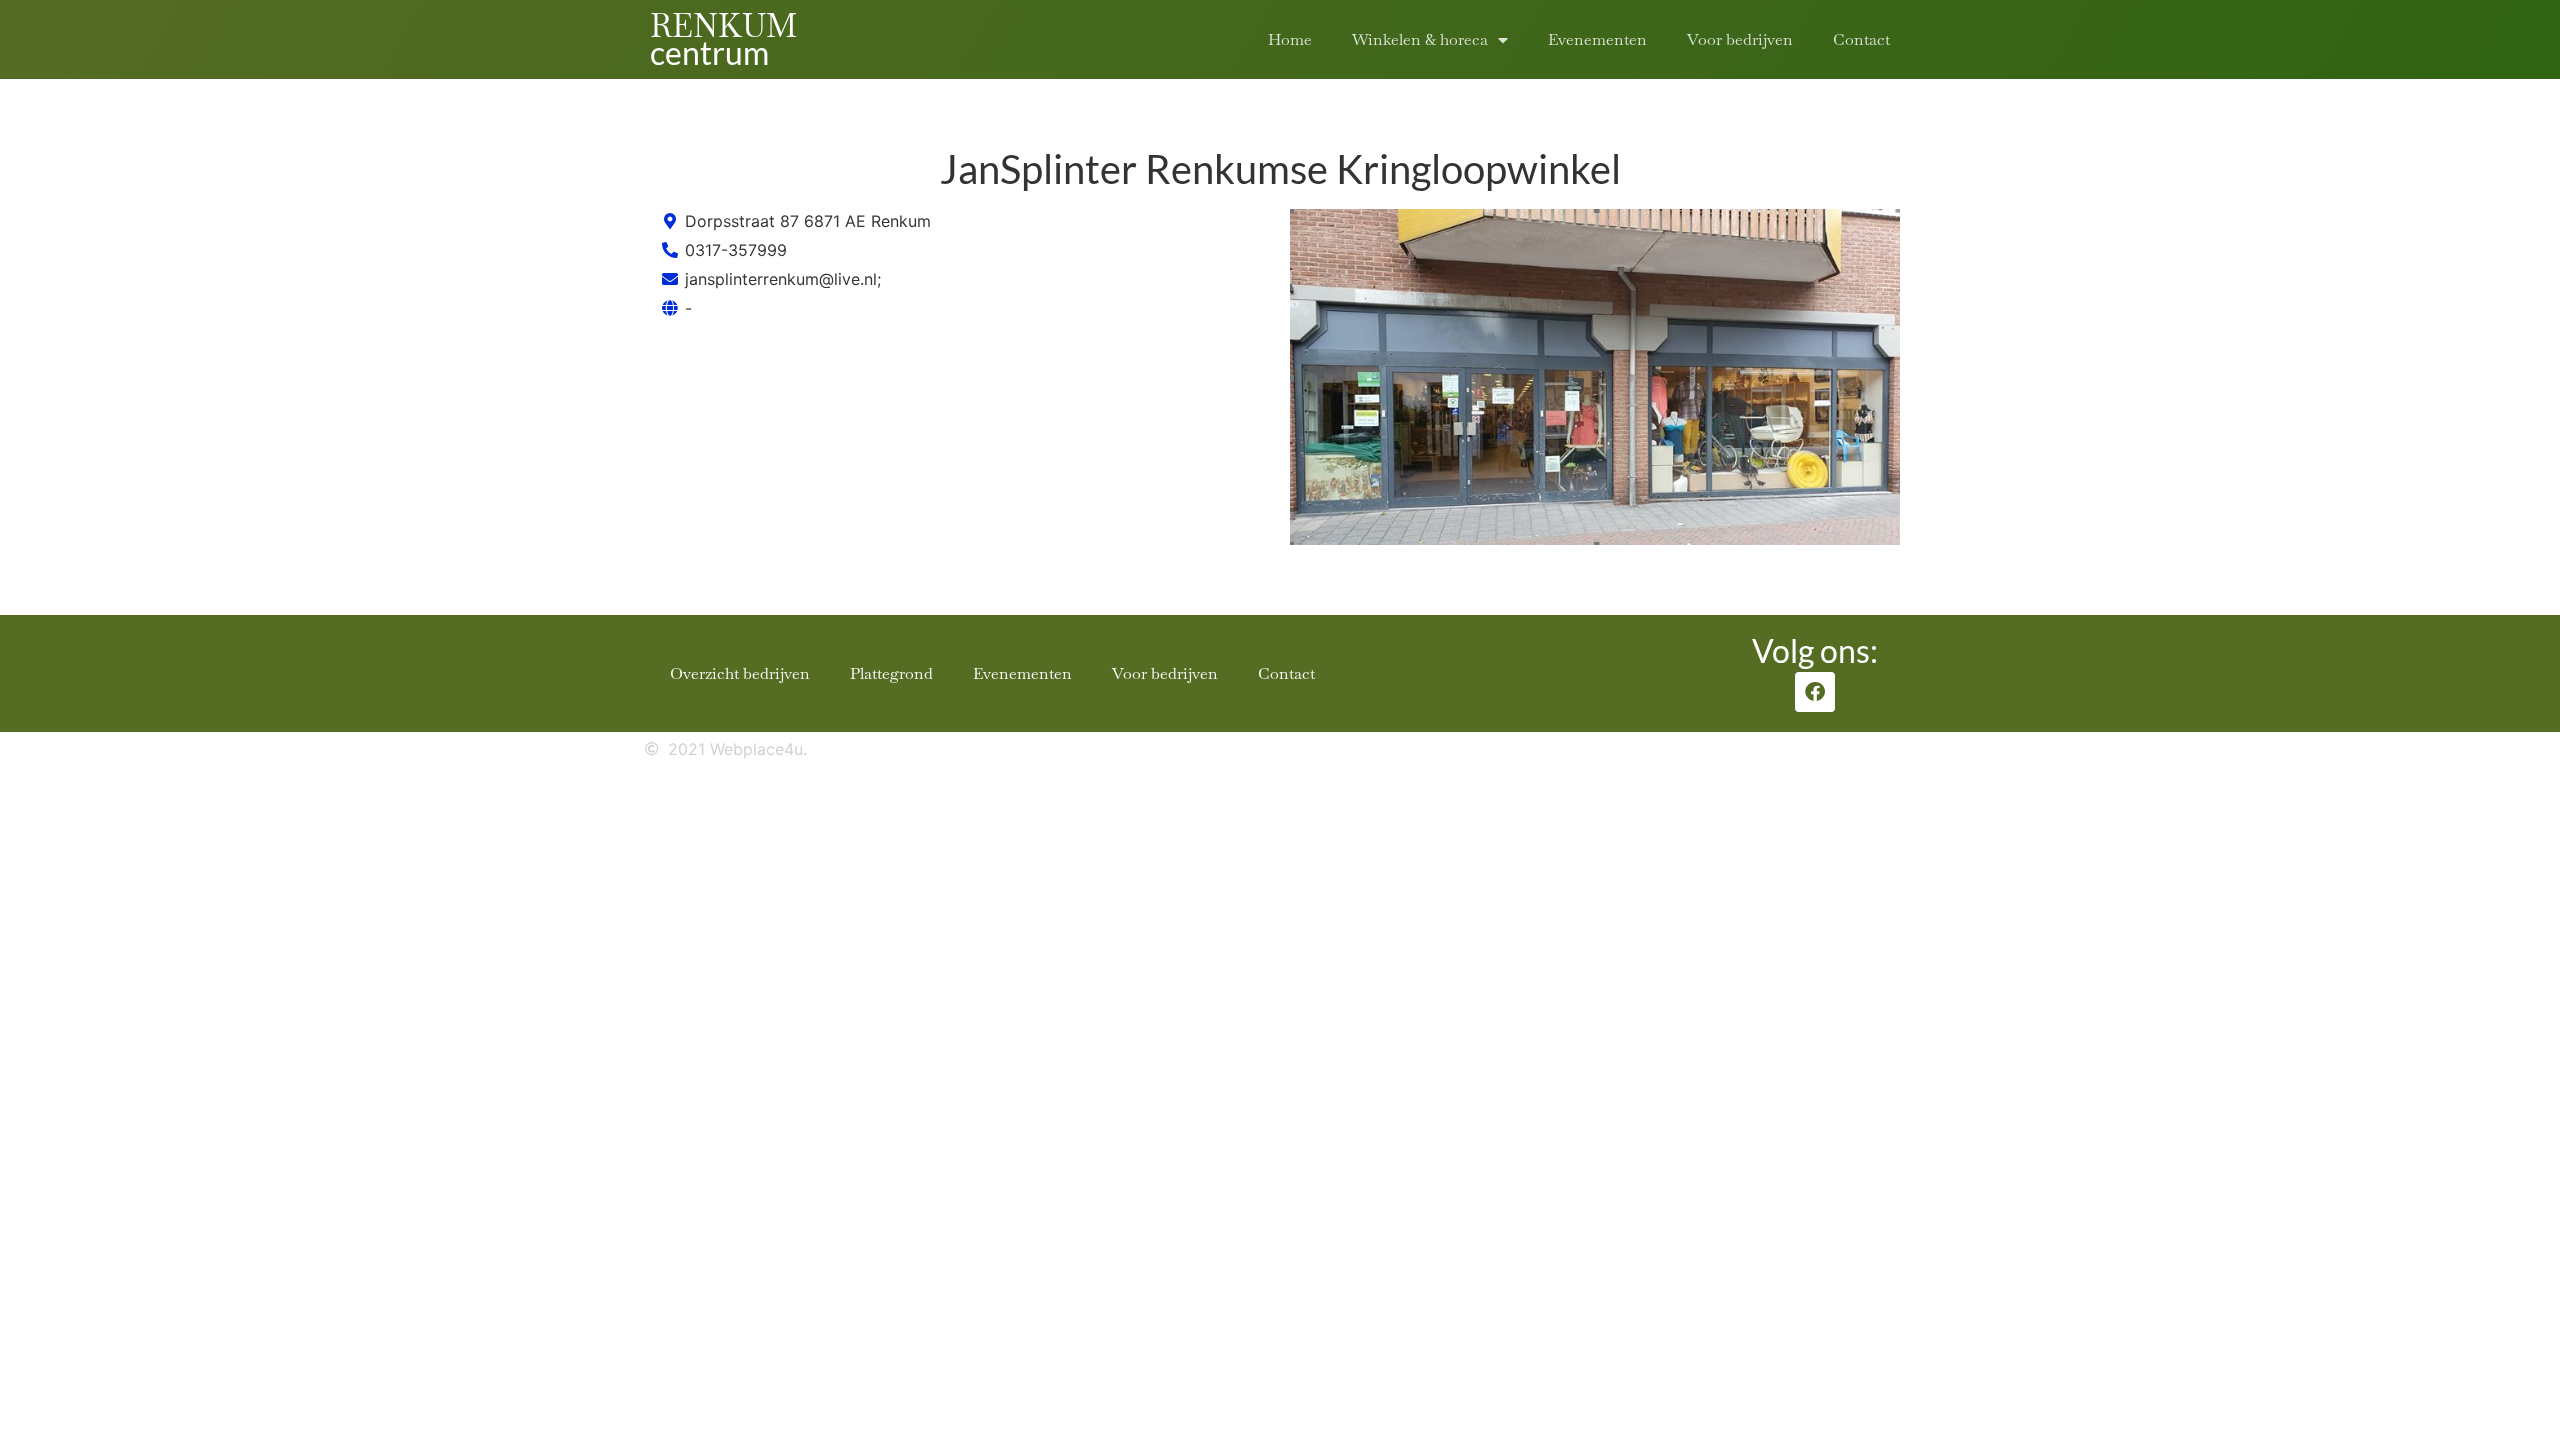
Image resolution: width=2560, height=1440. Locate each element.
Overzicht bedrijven (740, 673)
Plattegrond (891, 673)
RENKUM (723, 25)
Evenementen (1597, 39)
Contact (1861, 39)
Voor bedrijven (1740, 39)
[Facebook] (1815, 692)
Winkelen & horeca (1420, 39)
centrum (709, 52)
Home (1290, 39)
